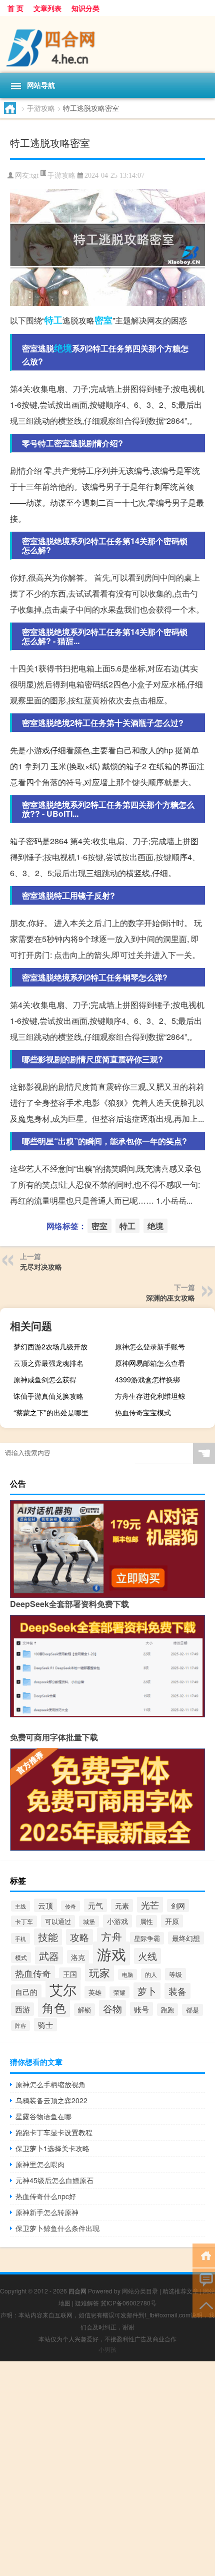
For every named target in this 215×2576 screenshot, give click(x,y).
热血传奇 (33, 1973)
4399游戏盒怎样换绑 (147, 1379)
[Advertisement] (107, 2469)
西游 (22, 2009)
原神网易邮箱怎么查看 (150, 1363)
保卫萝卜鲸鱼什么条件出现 (57, 2228)
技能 (48, 1937)
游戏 (111, 1953)
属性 (146, 1921)
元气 (95, 1905)
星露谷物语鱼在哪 (43, 2116)
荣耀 (119, 1992)
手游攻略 (41, 108)
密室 (103, 320)
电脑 (127, 1974)
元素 (122, 1906)
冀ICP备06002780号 (128, 2303)
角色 (54, 2007)
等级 (175, 1974)
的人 (151, 1974)
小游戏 (117, 1921)
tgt (35, 175)
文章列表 (47, 8)
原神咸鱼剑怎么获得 (45, 1379)
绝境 (63, 348)
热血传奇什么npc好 (46, 2196)
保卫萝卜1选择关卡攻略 (52, 2148)
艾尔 (63, 1989)
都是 (192, 2010)
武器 (49, 1955)
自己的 (26, 1991)
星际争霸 (147, 1938)
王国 (70, 1974)
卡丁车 (24, 1921)
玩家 (99, 1972)
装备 (177, 1991)
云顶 (45, 1905)
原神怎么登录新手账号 (150, 1346)
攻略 (79, 1937)
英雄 (95, 1992)
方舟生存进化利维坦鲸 (150, 1396)
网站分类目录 (140, 2291)
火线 (147, 1956)
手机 (20, 1938)
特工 (53, 320)
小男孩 (107, 2349)
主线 (20, 1906)
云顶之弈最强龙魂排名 (48, 1363)
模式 (21, 1957)
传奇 (70, 1906)
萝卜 (147, 1991)
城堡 (89, 1921)
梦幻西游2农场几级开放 (50, 1346)
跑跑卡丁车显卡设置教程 (54, 2132)
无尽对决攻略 (41, 1267)
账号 (141, 2009)
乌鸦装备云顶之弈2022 (51, 2100)
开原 (172, 1921)
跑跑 (167, 2010)
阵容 (20, 2026)
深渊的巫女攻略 (170, 1297)
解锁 (84, 2010)
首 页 (15, 8)
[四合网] (107, 44)
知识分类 (85, 8)
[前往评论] (204, 2280)
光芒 (150, 1905)
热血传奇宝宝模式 (143, 1412)
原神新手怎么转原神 (47, 2212)
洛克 (78, 1957)
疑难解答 (87, 2303)
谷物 (112, 2008)
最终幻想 (186, 1938)
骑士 (45, 2025)
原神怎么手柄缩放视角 (50, 2084)
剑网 (178, 1906)
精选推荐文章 (180, 2291)
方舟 (111, 1936)
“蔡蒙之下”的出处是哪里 (51, 1412)
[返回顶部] (204, 2305)
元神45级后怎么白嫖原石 (54, 2180)
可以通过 (58, 1921)
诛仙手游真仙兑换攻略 (48, 1396)
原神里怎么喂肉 (40, 2164)
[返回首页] (204, 2255)
